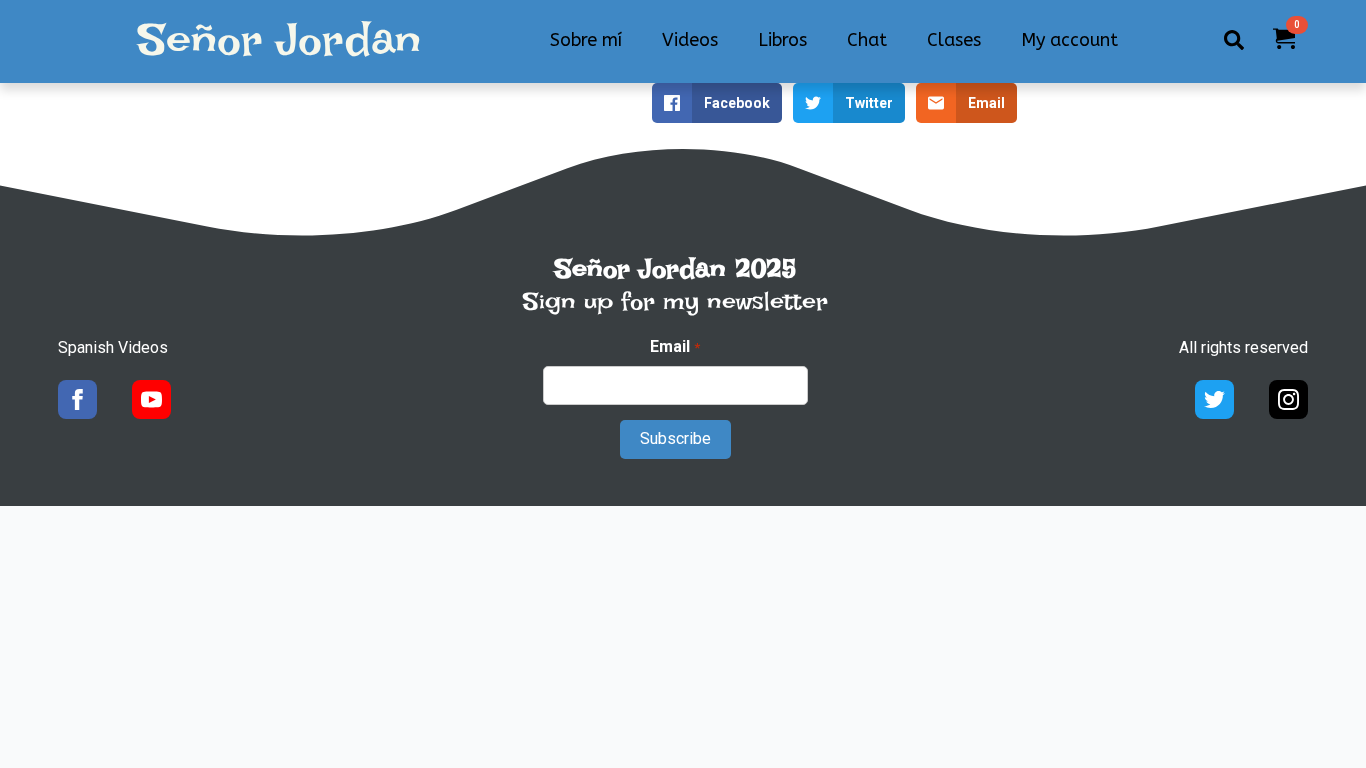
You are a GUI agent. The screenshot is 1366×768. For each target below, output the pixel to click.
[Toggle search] (1234, 40)
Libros (782, 40)
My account (1069, 40)
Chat (867, 40)
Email (674, 346)
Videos (690, 40)
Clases (954, 40)
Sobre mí (586, 40)
